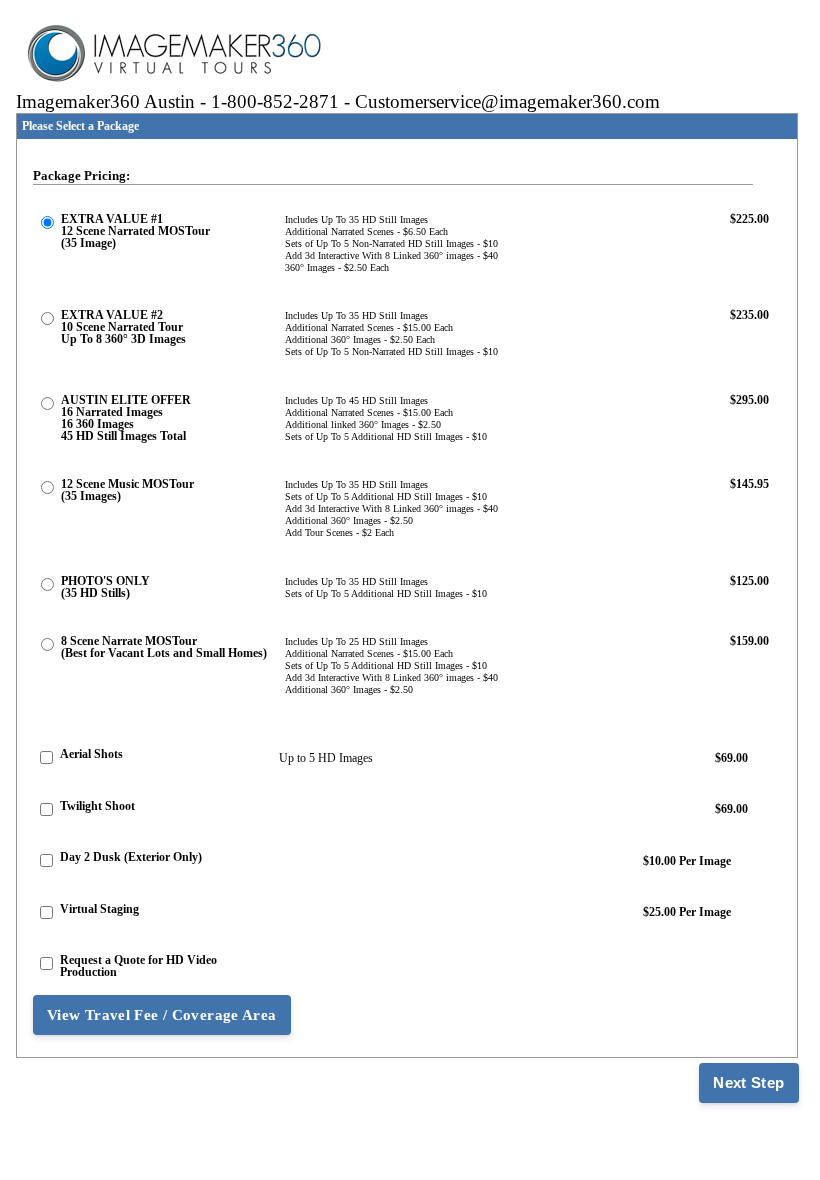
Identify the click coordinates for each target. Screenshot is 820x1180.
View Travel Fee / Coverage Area (162, 1015)
